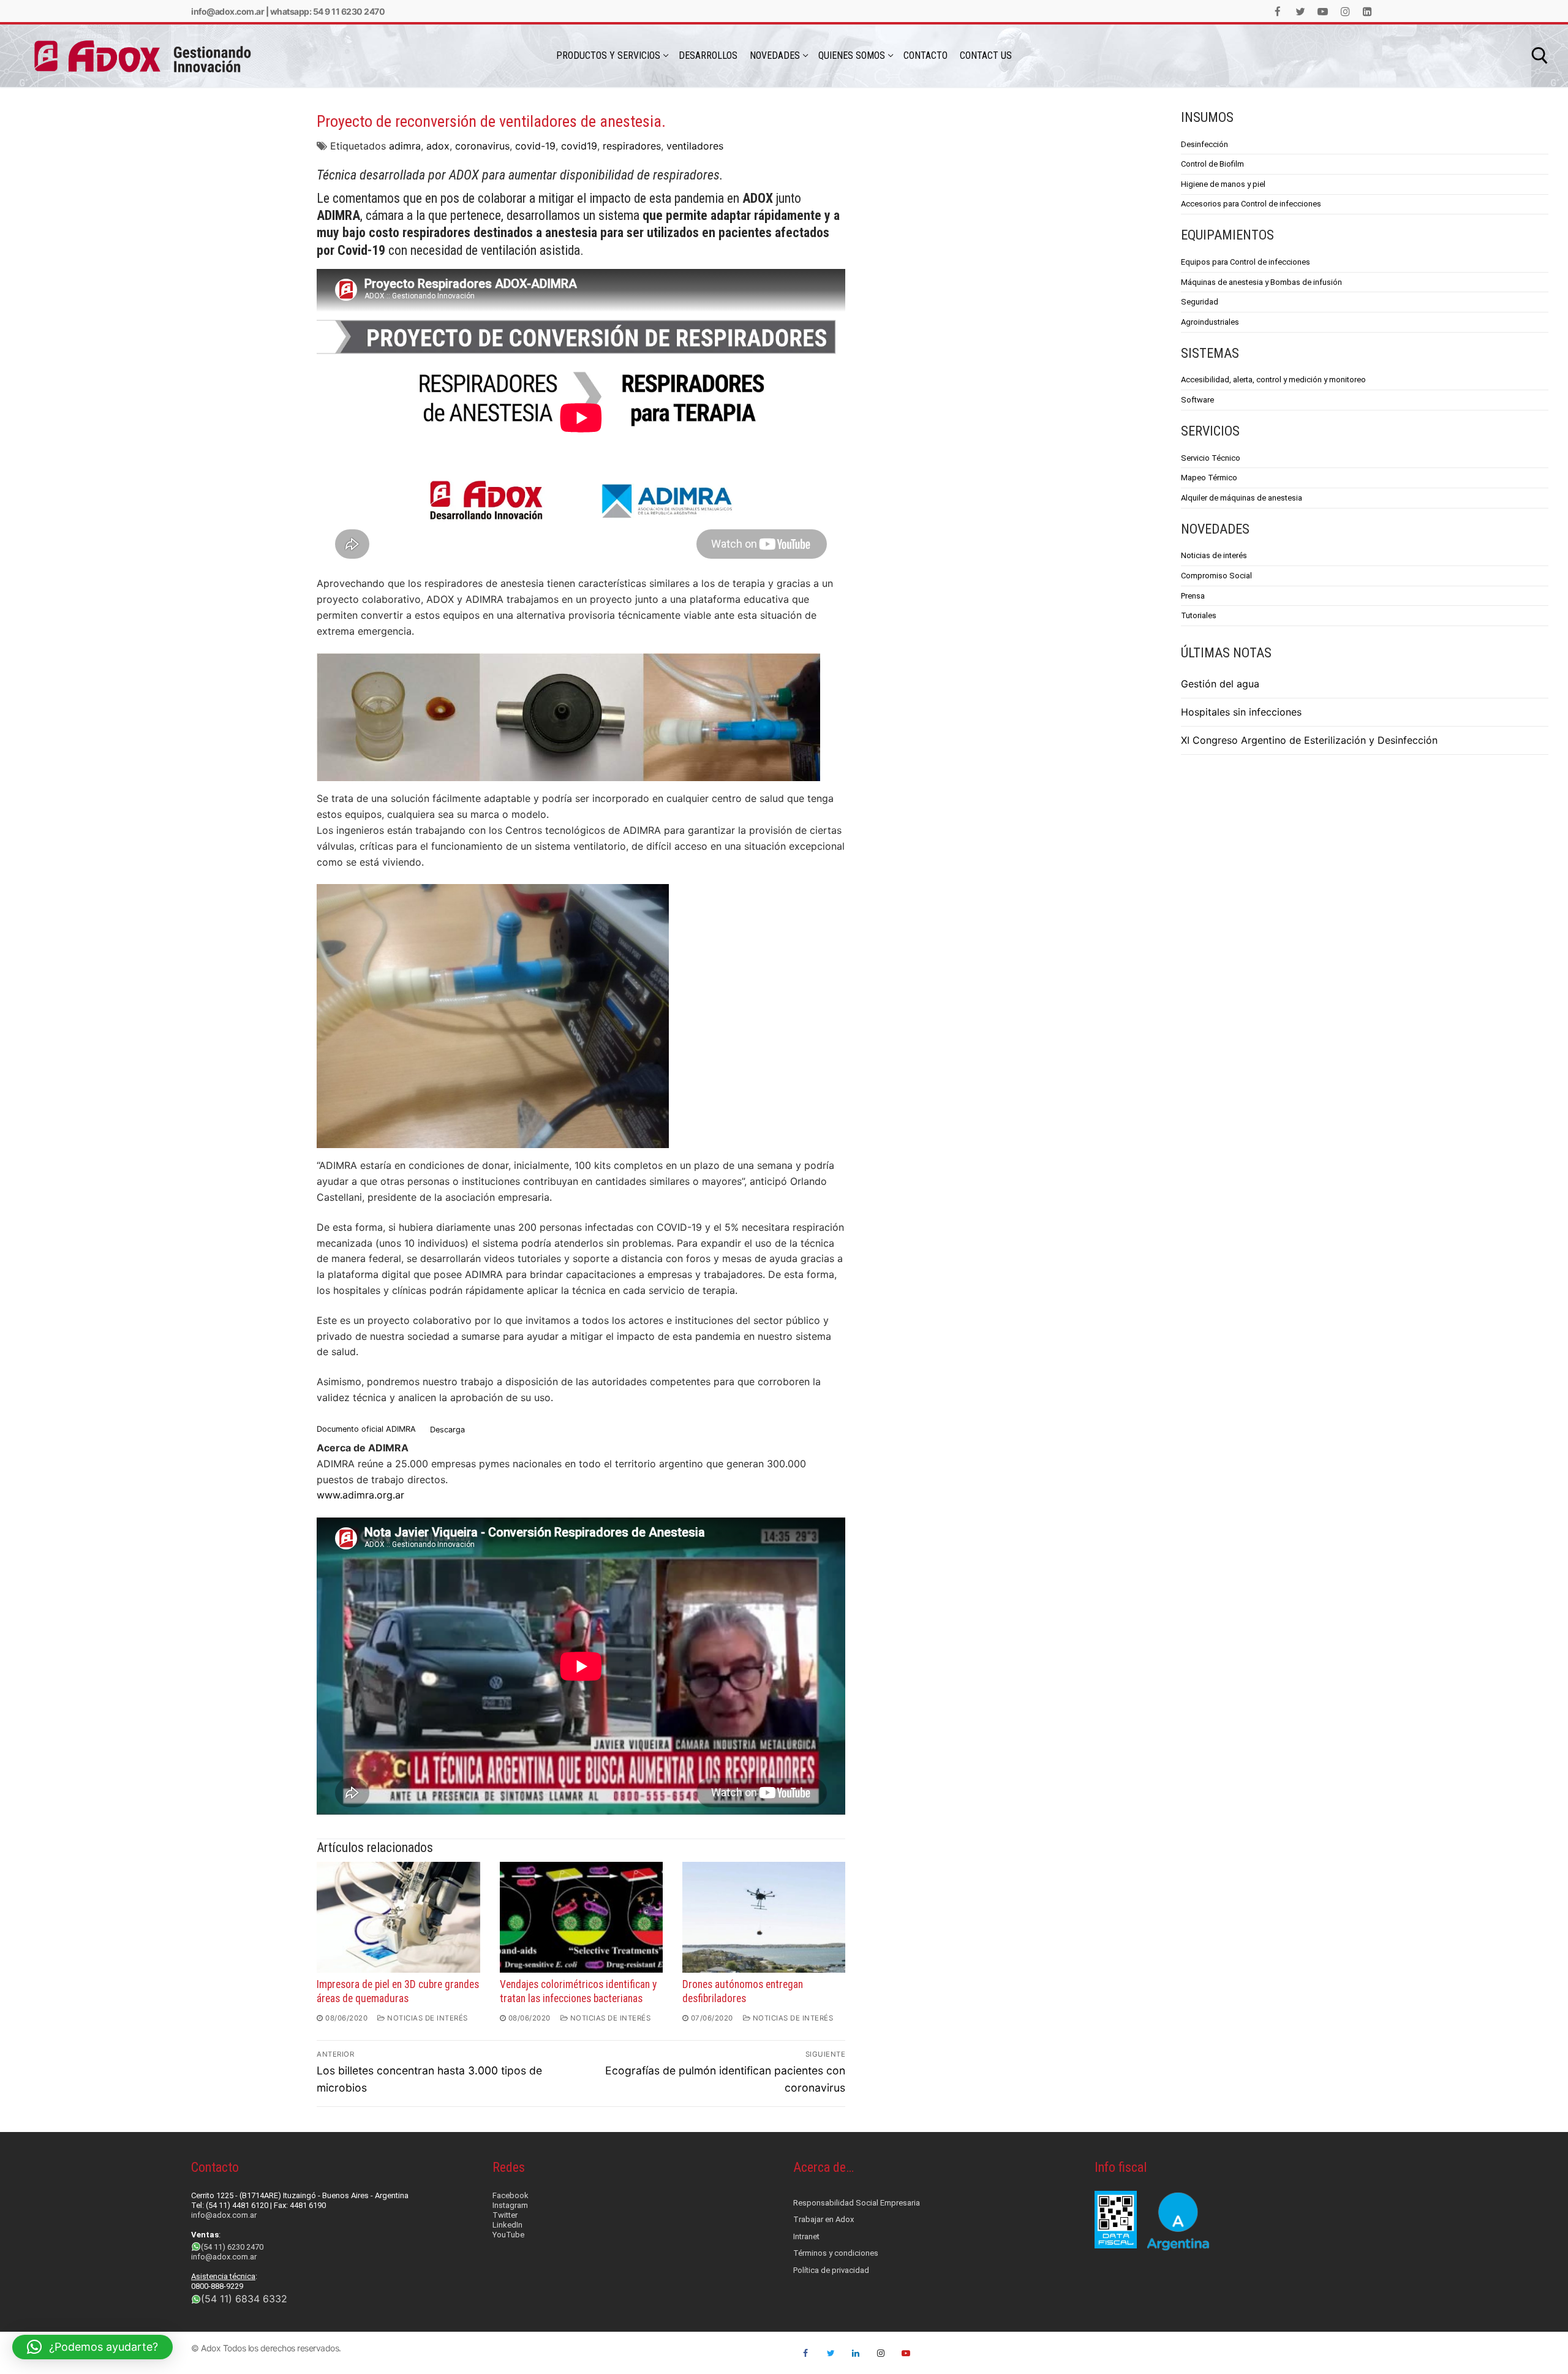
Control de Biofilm (1212, 164)
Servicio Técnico (1211, 458)
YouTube (508, 2235)
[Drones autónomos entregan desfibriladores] (764, 1917)
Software (1197, 400)
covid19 (579, 146)
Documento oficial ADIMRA (366, 1430)
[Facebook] (1278, 11)
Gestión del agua (1220, 684)
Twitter (505, 2215)
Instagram (510, 2205)
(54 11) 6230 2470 (232, 2247)
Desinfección (1204, 144)
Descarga (447, 1430)
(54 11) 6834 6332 (244, 2299)
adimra (405, 146)
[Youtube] (1323, 11)
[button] (92, 2347)
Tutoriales (1199, 615)
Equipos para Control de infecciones (1246, 262)
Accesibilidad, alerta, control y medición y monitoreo (1273, 380)
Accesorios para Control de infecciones (1251, 204)
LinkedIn (507, 2225)
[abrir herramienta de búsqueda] (1540, 56)
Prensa (1193, 596)
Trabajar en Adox (824, 2219)
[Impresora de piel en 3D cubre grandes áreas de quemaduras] (398, 1917)
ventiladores (695, 146)
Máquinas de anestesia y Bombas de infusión (1261, 282)
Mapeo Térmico (1209, 478)
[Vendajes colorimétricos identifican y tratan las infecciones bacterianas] (581, 1917)
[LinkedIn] (1367, 11)
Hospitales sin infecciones (1241, 712)
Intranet (806, 2236)
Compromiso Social (1216, 576)
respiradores (632, 146)
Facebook (511, 2195)
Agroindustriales (1210, 322)
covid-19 (535, 146)
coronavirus (482, 146)
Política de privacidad (831, 2270)
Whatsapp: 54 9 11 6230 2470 (328, 11)
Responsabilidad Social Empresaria (857, 2203)
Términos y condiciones (836, 2253)
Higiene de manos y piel (1223, 184)
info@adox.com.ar (228, 11)
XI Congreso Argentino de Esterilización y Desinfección (1309, 740)
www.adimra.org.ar (360, 1495)
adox (438, 146)
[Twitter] (1301, 11)
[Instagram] (1345, 11)
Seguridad (1200, 302)
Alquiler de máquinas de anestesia (1242, 498)
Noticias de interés (1214, 555)
